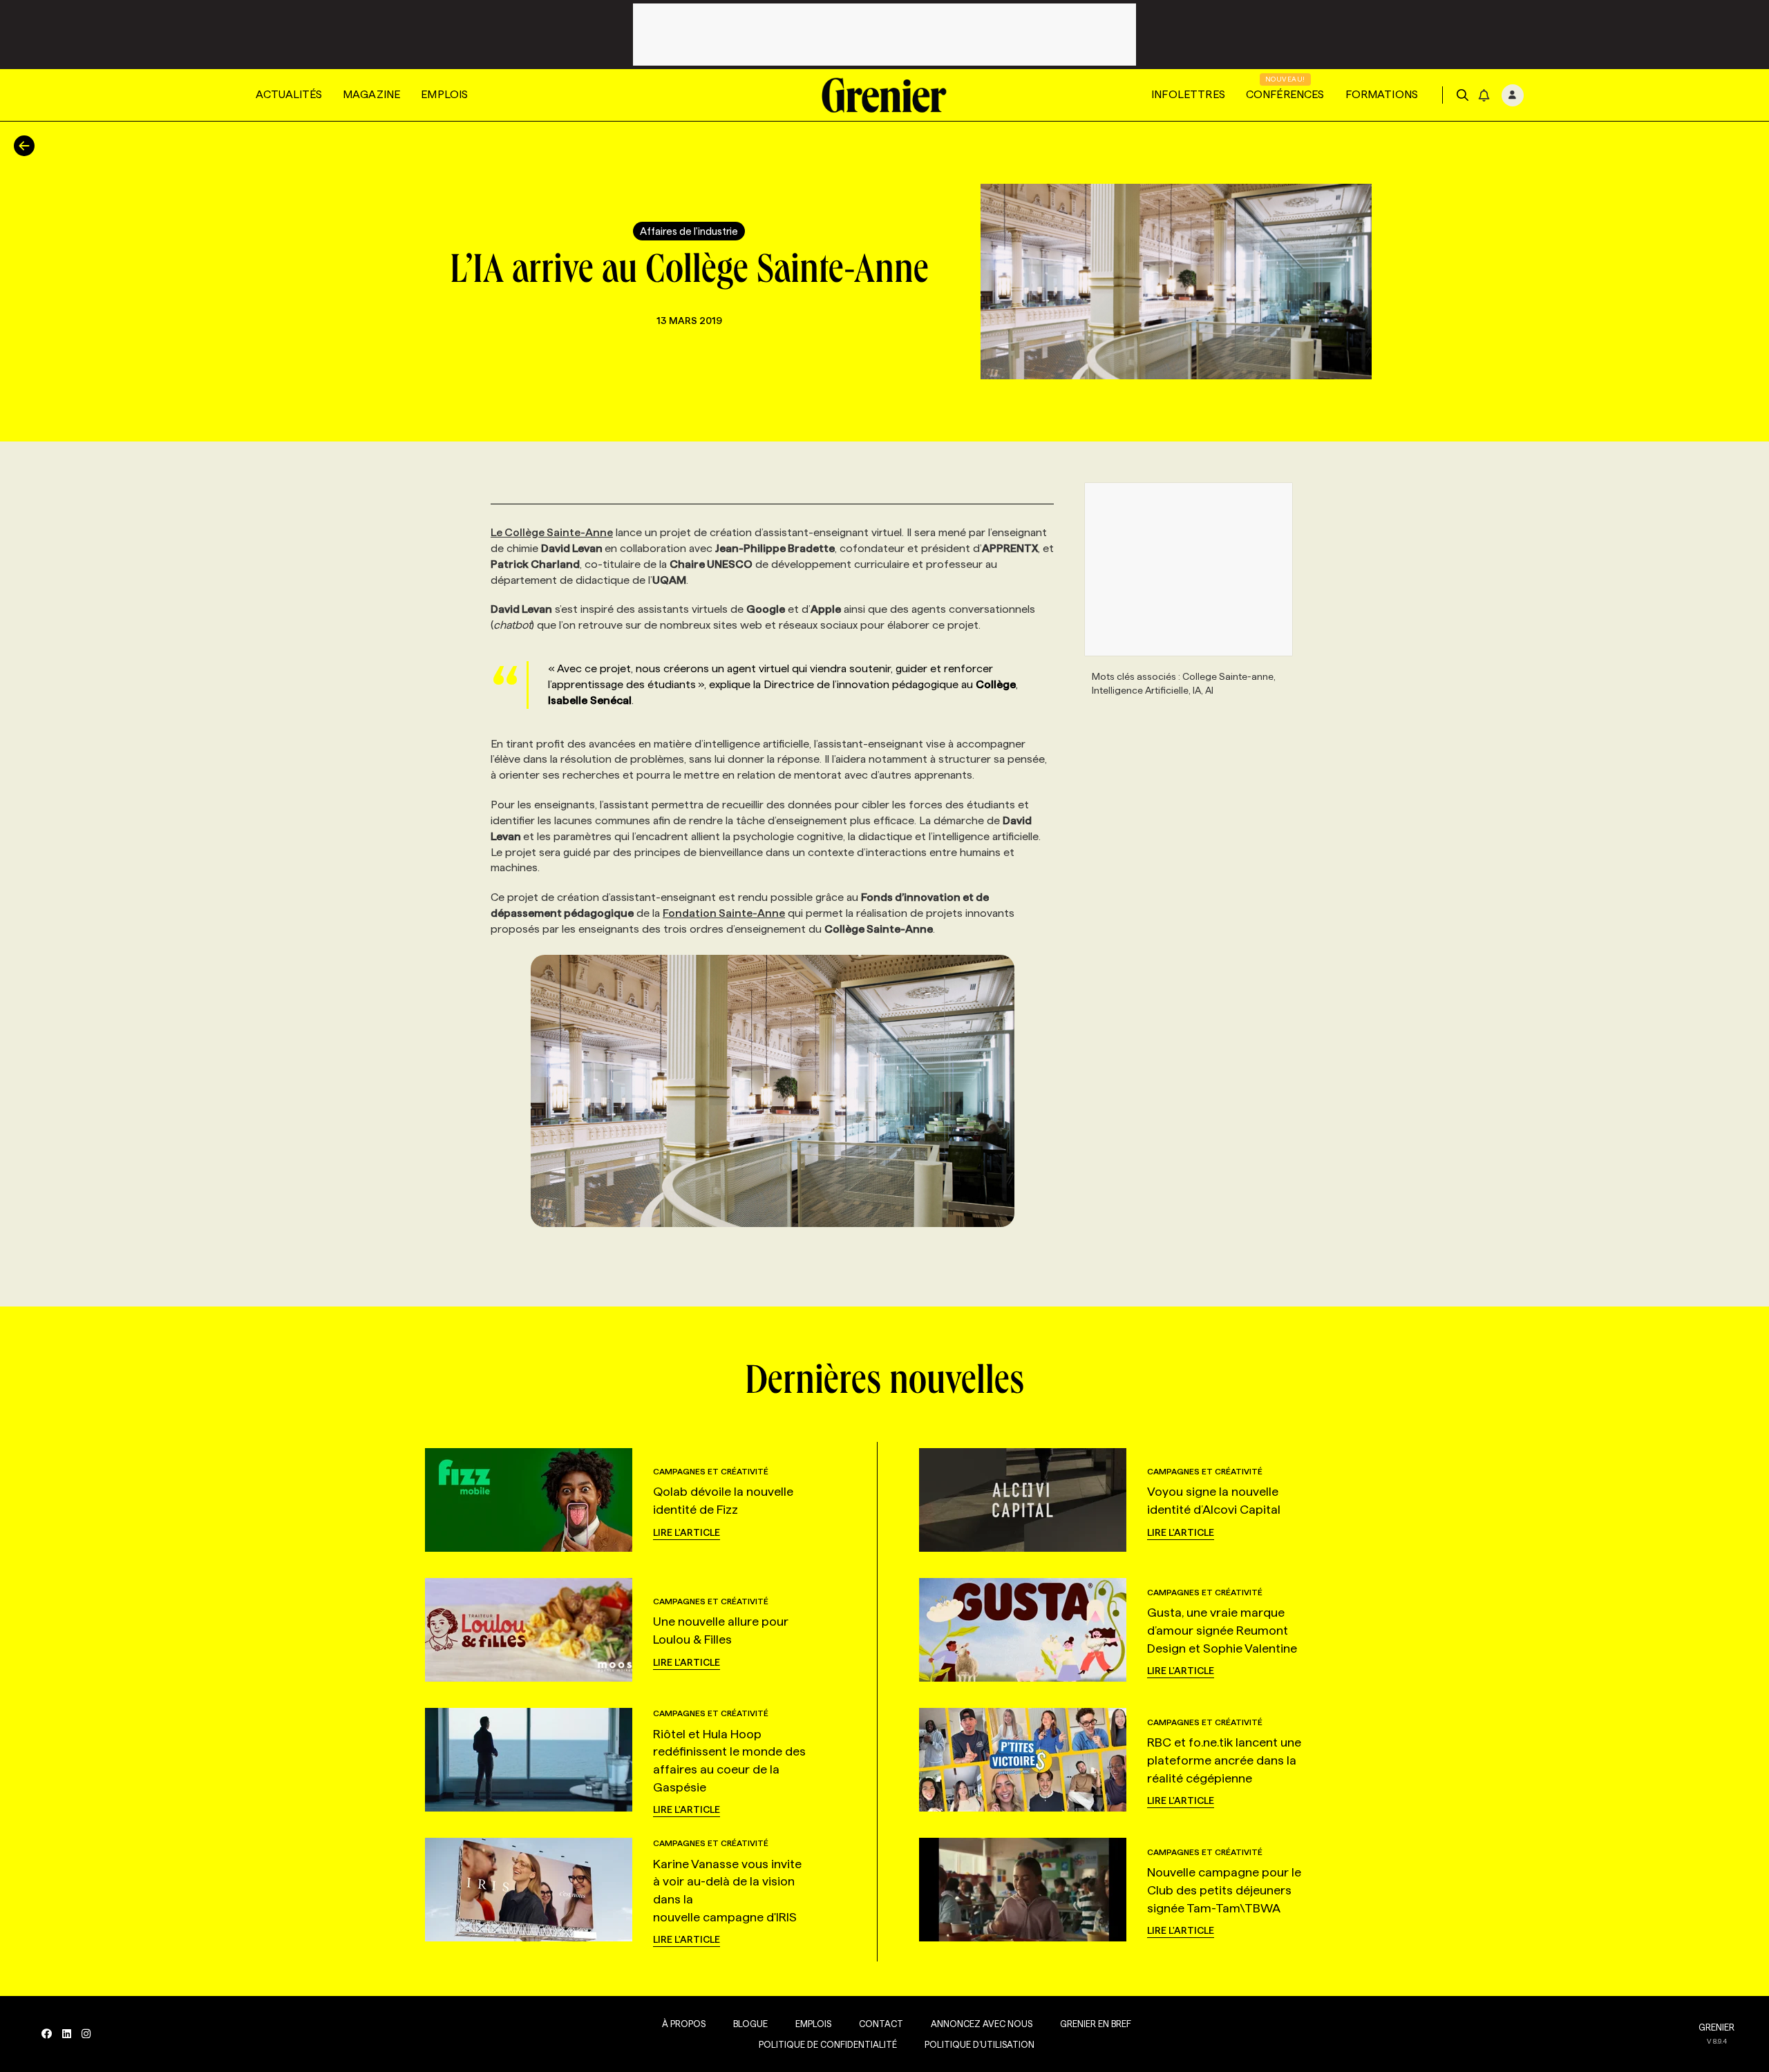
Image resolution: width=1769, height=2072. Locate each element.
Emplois (444, 94)
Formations (1382, 94)
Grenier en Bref (1096, 2024)
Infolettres (1188, 94)
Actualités (289, 94)
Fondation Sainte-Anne (724, 913)
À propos (684, 2024)
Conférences (1285, 94)
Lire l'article (687, 1532)
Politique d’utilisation (980, 2044)
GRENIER (1716, 2027)
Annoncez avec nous (982, 2024)
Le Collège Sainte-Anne (552, 532)
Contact (881, 2024)
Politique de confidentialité (828, 2044)
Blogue (750, 2024)
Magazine (371, 94)
